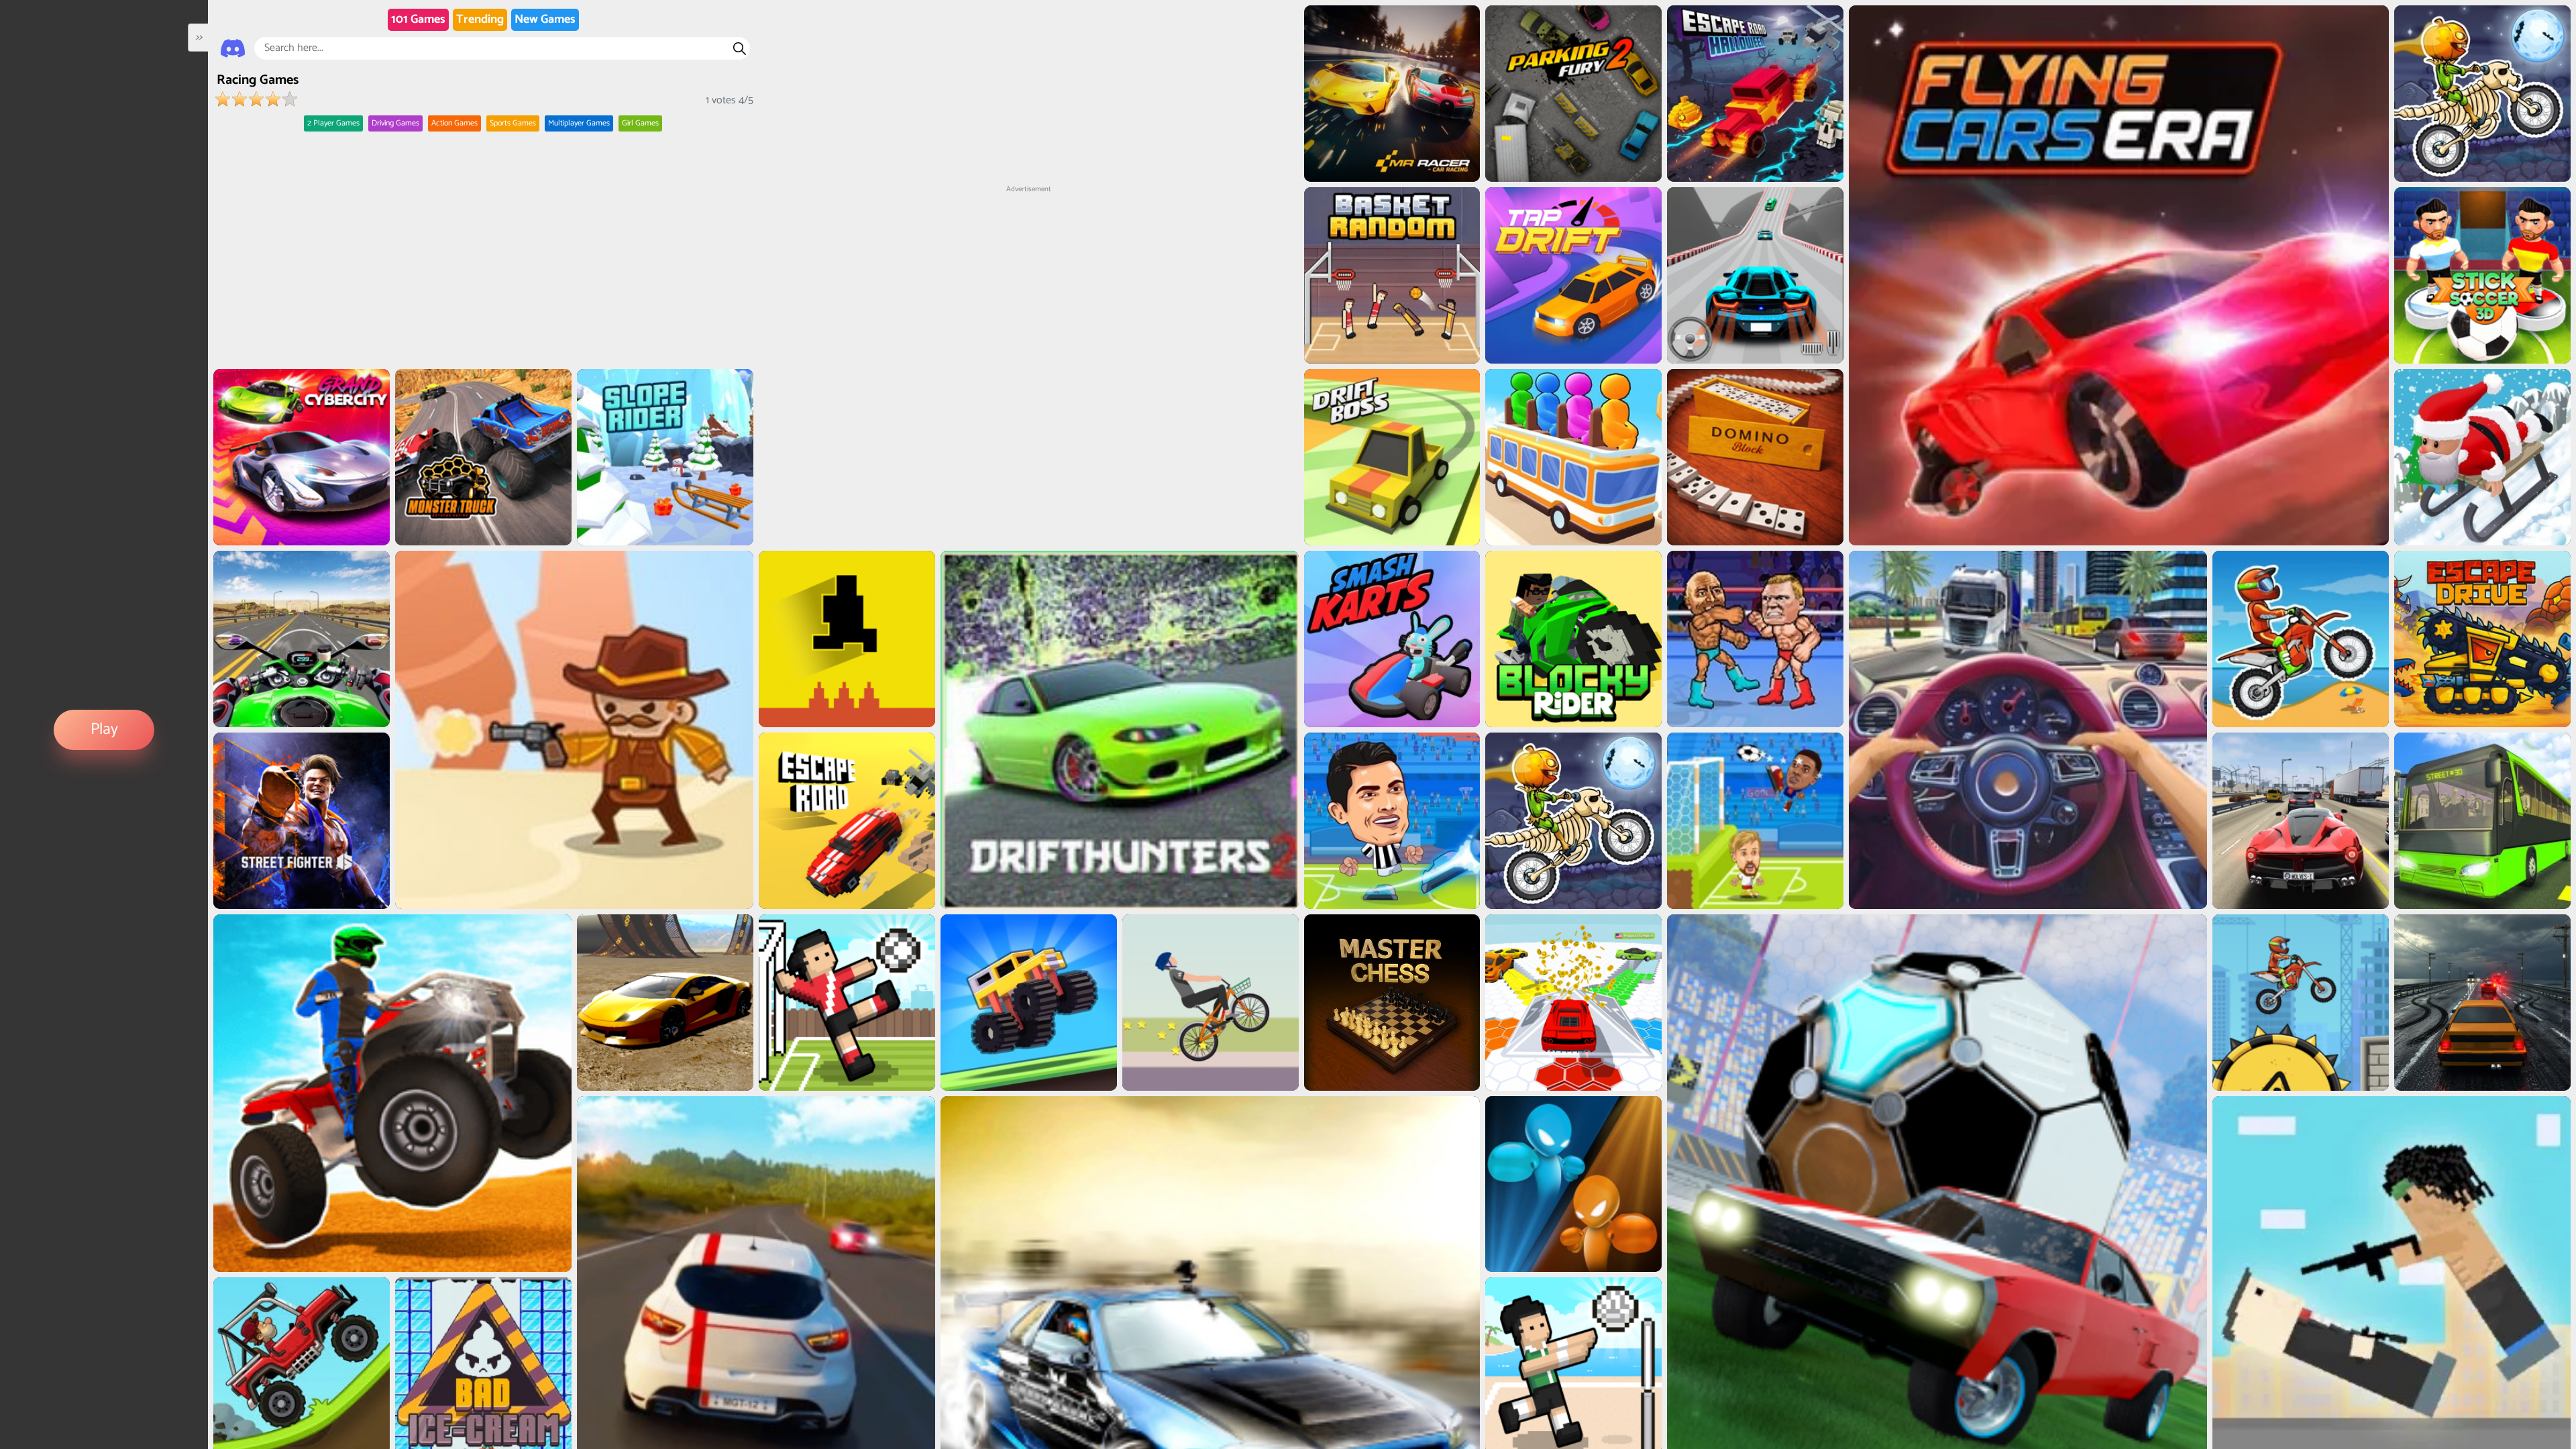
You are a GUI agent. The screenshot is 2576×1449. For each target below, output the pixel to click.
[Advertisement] (1028, 279)
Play (104, 730)
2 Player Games (333, 123)
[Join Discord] (233, 48)
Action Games (454, 123)
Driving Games (395, 123)
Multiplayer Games (579, 123)
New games (545, 19)
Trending (480, 19)
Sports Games (513, 123)
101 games (418, 19)
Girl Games (640, 123)
